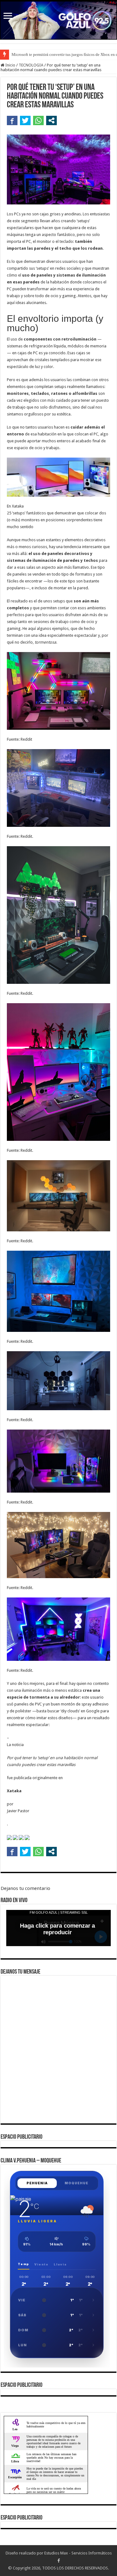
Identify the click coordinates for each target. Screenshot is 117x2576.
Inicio (10, 65)
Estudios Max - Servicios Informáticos (78, 2553)
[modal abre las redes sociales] (51, 120)
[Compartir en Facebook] (12, 120)
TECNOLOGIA (31, 65)
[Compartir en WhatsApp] (38, 120)
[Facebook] (59, 2561)
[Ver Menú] (8, 16)
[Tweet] (25, 120)
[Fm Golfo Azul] (58, 20)
